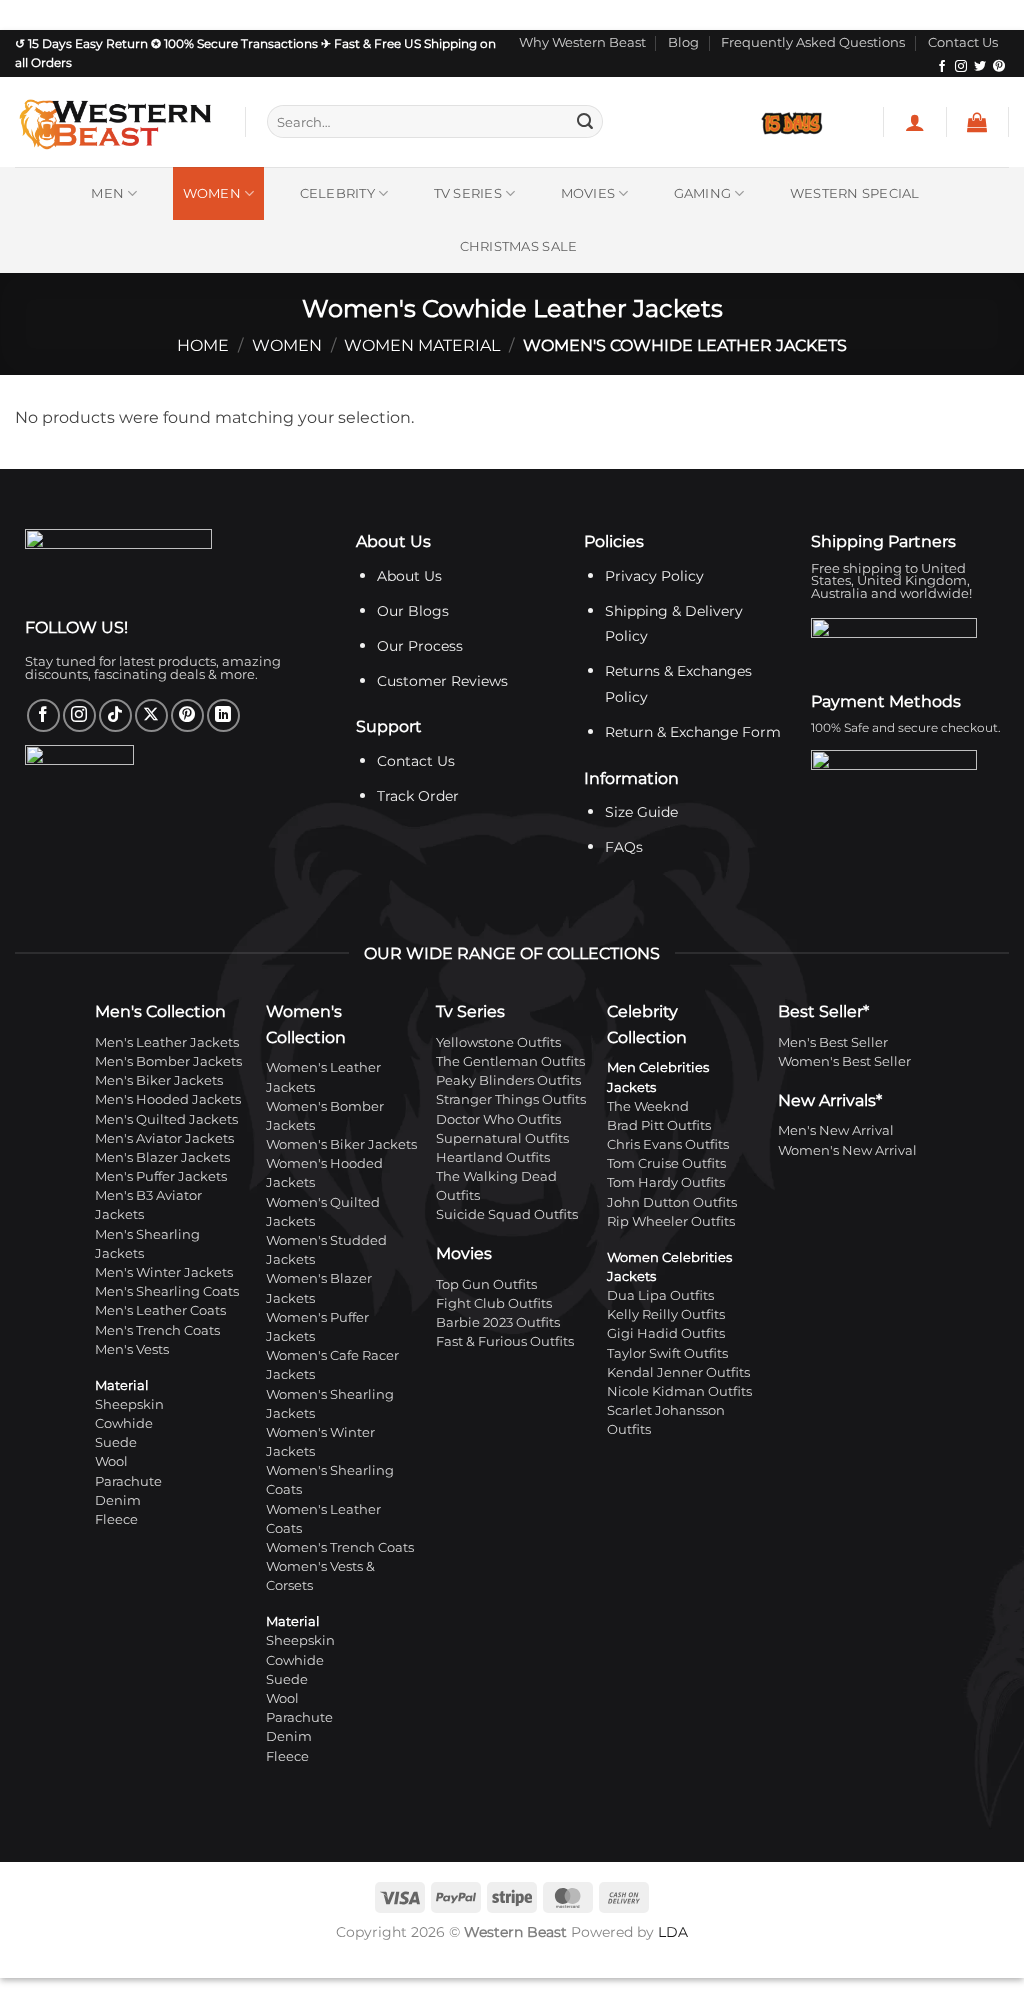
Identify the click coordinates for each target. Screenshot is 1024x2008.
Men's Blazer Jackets (162, 1157)
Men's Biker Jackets (159, 1080)
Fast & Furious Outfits (505, 1341)
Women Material (422, 345)
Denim (118, 1500)
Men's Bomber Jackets (168, 1061)
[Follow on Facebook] (942, 67)
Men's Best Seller (833, 1042)
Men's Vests (132, 1349)
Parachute (128, 1481)
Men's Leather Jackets (167, 1042)
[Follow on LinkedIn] (223, 715)
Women (212, 193)
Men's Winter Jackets (164, 1272)
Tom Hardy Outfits (666, 1182)
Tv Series (468, 193)
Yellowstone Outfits (498, 1042)
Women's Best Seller (844, 1061)
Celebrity (337, 193)
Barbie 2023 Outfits (498, 1322)
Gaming (703, 193)
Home (203, 345)
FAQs (624, 847)
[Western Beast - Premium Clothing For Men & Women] (115, 121)
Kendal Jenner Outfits (678, 1372)
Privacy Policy (654, 576)
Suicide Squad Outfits (507, 1214)
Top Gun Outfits (486, 1284)
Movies (588, 193)
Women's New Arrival (847, 1150)
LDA (673, 1932)
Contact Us (963, 42)
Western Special (855, 193)
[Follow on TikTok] (115, 715)
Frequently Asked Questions (813, 42)
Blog (683, 42)
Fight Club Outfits (494, 1303)
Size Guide (641, 812)
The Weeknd (648, 1106)
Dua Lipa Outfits (660, 1295)
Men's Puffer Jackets (161, 1176)
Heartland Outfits (493, 1157)
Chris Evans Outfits (668, 1144)
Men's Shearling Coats (167, 1291)
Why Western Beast (582, 42)
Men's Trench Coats (157, 1330)
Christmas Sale (519, 246)
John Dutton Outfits (672, 1202)
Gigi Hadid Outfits (666, 1333)
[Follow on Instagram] (961, 67)
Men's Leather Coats (160, 1310)
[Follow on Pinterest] (999, 67)
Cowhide (124, 1423)
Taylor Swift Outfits (667, 1353)
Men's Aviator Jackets (164, 1138)
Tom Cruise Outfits (666, 1163)
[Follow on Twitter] (980, 67)
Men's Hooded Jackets (168, 1099)
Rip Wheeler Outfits (671, 1221)
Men (107, 193)
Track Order (418, 796)
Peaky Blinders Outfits (508, 1080)
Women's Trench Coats (340, 1547)
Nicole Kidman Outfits (679, 1391)
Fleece (116, 1519)
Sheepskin (129, 1404)
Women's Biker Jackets (341, 1144)
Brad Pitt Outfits (659, 1125)
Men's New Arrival (836, 1130)
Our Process (420, 646)
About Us (409, 576)
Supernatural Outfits (502, 1138)
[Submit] (585, 122)
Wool (111, 1461)
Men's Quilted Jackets (166, 1119)
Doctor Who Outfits (498, 1119)
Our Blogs (413, 611)
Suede (116, 1442)
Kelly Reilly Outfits (666, 1314)
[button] (915, 122)
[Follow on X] (151, 715)
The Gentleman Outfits (510, 1061)
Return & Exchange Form (693, 732)
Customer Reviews (442, 681)
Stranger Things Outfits (511, 1099)
